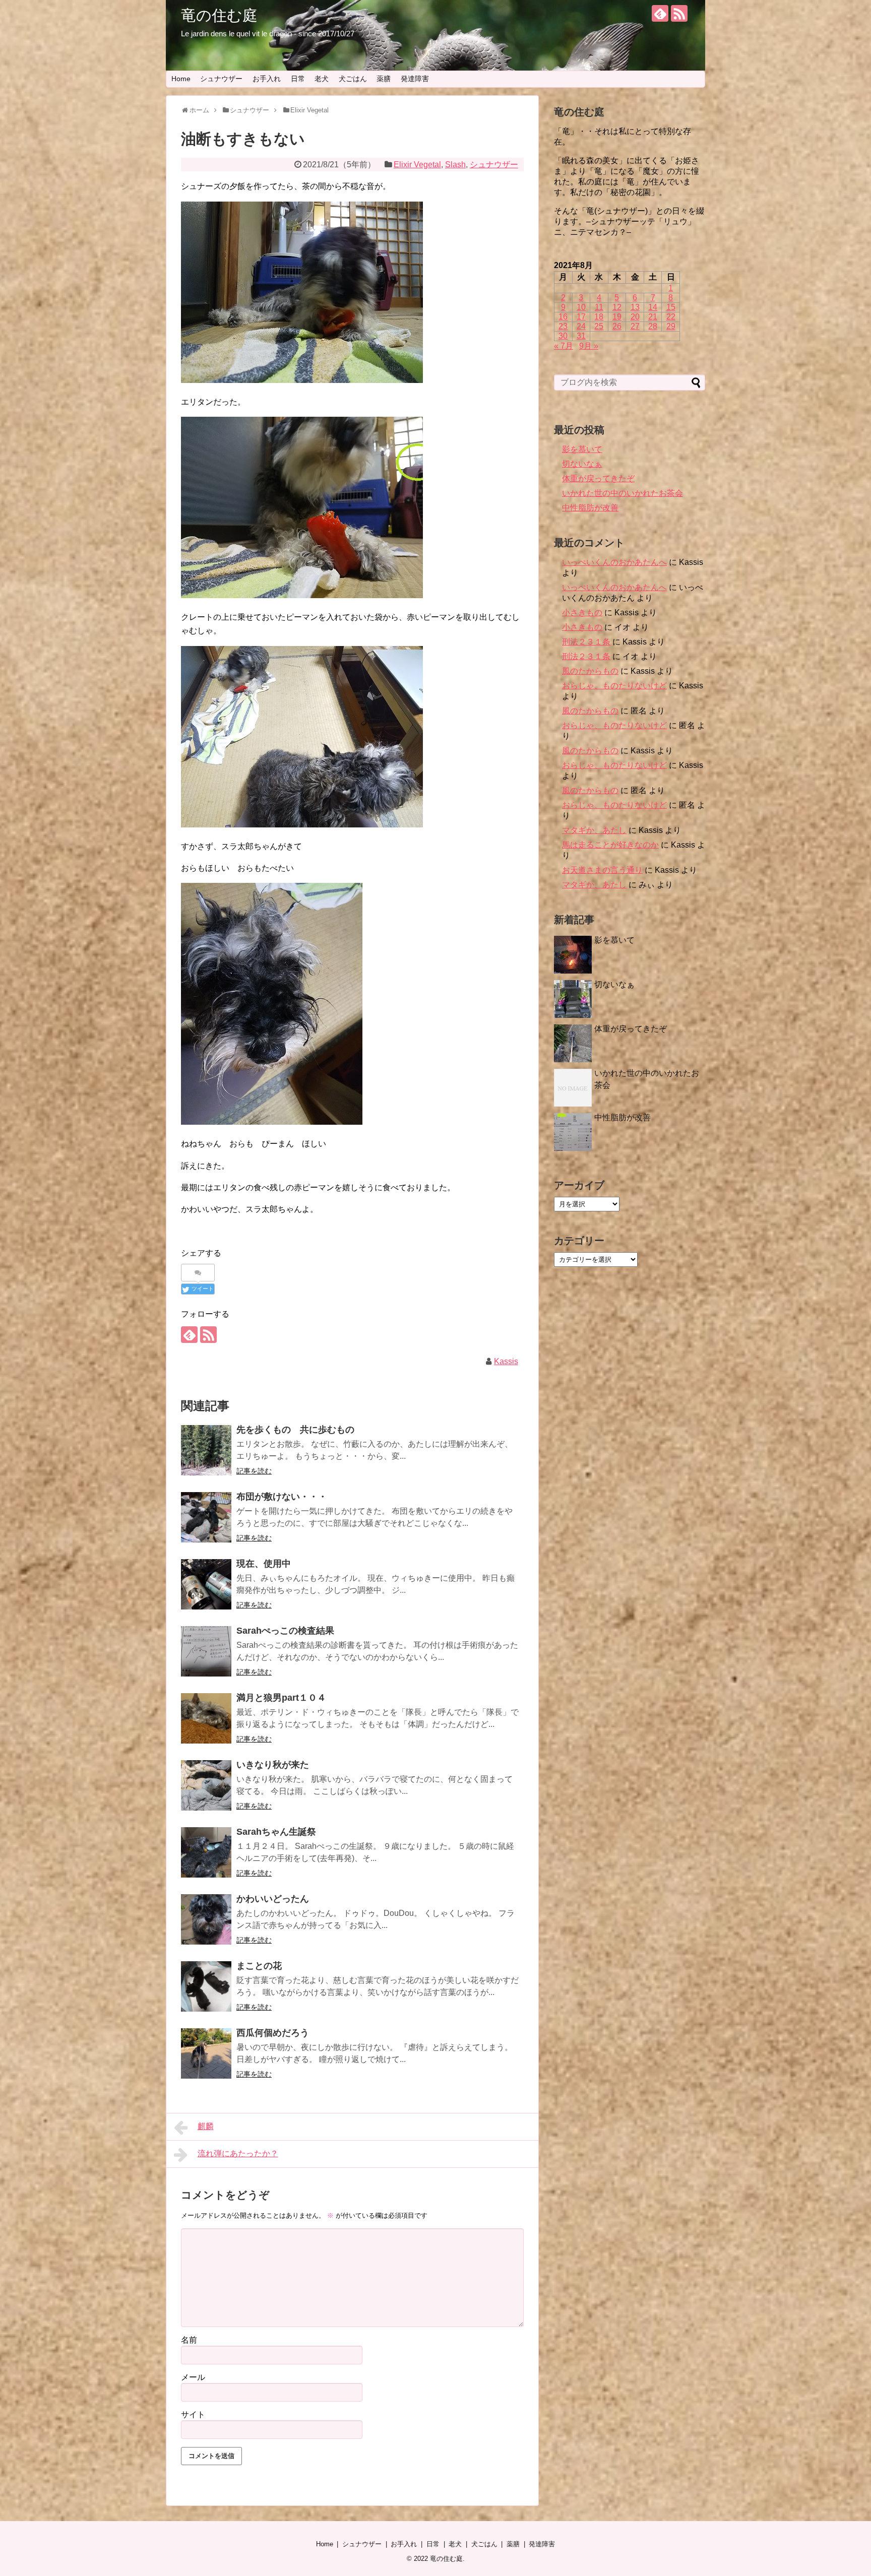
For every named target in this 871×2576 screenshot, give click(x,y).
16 (563, 317)
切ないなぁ (582, 464)
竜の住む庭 (219, 15)
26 (617, 326)
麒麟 (206, 2126)
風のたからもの (590, 671)
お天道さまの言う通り (602, 870)
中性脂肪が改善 (590, 508)
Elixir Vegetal (417, 165)
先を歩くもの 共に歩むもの (295, 1430)
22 (671, 317)
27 (635, 326)
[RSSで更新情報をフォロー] (679, 13)
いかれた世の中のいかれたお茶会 (623, 493)
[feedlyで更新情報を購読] (660, 13)
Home (181, 79)
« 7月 (564, 346)
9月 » (589, 346)
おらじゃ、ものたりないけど (614, 686)
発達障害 (415, 79)
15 (671, 307)
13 (635, 307)
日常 (298, 79)
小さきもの (582, 613)
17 (581, 317)
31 (581, 336)
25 (599, 326)
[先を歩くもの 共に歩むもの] (206, 1450)
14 (653, 307)
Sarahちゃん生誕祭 (276, 1832)
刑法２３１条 (586, 642)
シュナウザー (221, 79)
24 (581, 326)
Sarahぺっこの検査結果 (285, 1631)
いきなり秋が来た (273, 1765)
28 (653, 326)
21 (653, 317)
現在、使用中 (264, 1564)
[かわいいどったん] (206, 1919)
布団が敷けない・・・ (282, 1497)
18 (599, 317)
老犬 (322, 79)
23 (563, 326)
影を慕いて (582, 449)
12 (617, 307)
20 (635, 317)
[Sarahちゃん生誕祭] (206, 1852)
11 (599, 307)
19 (617, 317)
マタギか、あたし (594, 830)
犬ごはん (353, 79)
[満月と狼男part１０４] (206, 1718)
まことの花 (259, 1966)
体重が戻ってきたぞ (598, 478)
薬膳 (384, 79)
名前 (189, 2340)
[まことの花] (206, 1986)
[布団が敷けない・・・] (206, 1517)
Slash (455, 165)
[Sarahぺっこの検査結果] (206, 1651)
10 (581, 307)
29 (671, 326)
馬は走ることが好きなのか (610, 845)
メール (193, 2377)
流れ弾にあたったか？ (238, 2153)
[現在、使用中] (206, 1584)
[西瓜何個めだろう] (206, 2053)
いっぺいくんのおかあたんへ (614, 562)
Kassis (506, 1361)
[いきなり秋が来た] (206, 1785)
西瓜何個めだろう (273, 2033)
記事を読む (254, 1471)
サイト (193, 2414)
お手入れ (267, 79)
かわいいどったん (273, 1899)
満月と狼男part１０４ (281, 1698)
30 (563, 336)
